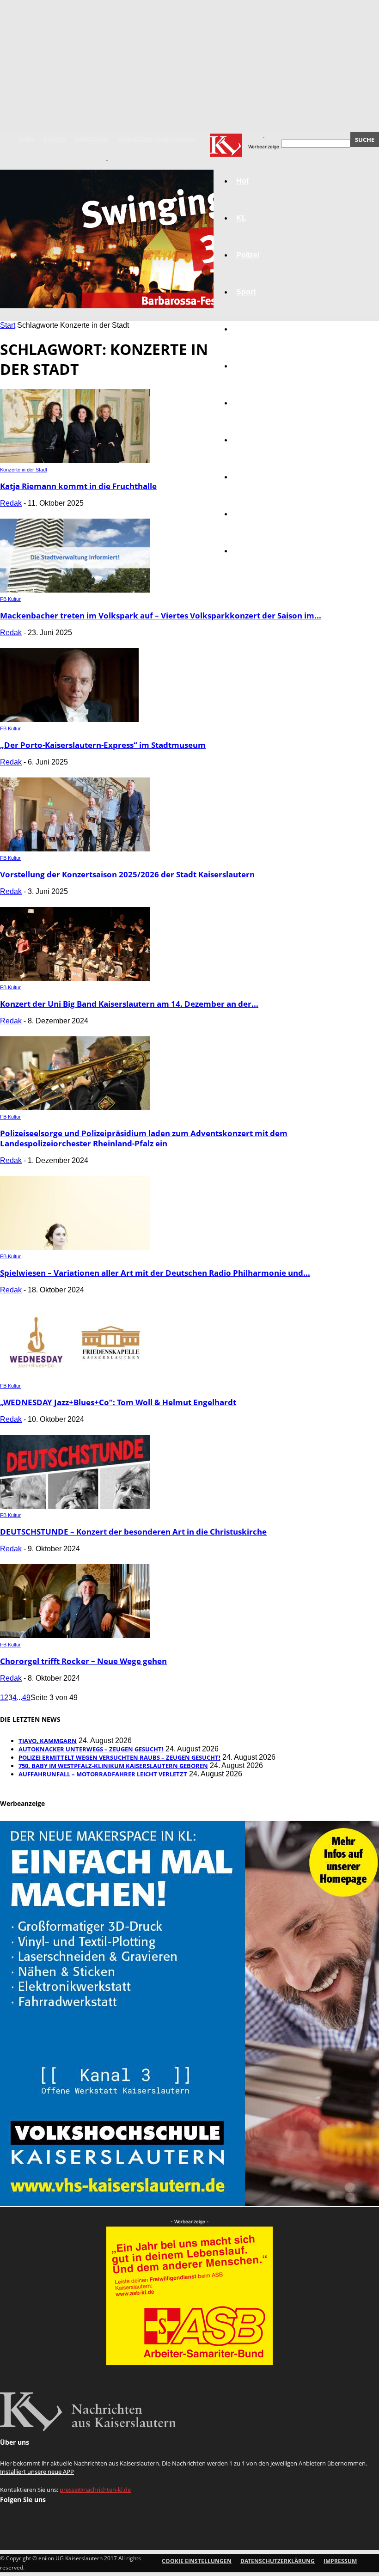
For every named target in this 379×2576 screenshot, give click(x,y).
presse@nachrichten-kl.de (95, 2490)
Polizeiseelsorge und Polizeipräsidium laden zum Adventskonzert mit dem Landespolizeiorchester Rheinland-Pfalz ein (144, 1138)
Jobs (245, 366)
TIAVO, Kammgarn (48, 1741)
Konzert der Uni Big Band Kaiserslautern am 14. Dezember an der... (129, 1004)
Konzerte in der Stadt (24, 470)
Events (55, 139)
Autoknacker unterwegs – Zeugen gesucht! (91, 1749)
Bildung (250, 403)
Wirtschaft (254, 329)
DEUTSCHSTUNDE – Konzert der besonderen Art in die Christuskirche (133, 1532)
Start (8, 325)
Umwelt (249, 440)
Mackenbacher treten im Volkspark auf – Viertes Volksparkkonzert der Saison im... (161, 615)
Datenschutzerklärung (156, 139)
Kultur (247, 514)
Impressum (92, 139)
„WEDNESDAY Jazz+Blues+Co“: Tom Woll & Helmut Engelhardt (118, 1402)
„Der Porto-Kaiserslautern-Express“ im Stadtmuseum (103, 745)
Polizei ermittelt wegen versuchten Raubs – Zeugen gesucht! (119, 1757)
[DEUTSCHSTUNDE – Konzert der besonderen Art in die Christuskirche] (75, 1506)
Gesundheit (257, 477)
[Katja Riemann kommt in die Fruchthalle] (75, 461)
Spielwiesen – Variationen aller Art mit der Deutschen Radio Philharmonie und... (155, 1273)
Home (27, 139)
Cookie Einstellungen (197, 2561)
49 (26, 1698)
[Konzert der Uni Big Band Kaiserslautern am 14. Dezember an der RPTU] (75, 978)
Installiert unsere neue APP (37, 2472)
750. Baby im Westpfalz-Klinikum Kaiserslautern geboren (113, 1766)
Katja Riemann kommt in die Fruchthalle (78, 486)
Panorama (254, 551)
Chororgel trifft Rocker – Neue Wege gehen (83, 1661)
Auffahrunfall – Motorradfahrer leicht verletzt (103, 1774)
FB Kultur (10, 599)
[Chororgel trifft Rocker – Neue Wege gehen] (75, 1636)
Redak (11, 503)
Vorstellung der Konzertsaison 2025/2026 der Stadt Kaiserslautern (127, 874)
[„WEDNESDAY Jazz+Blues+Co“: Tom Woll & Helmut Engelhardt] (75, 1377)
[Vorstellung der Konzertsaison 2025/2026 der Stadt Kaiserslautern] (75, 849)
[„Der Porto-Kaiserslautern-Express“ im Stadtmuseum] (69, 719)
